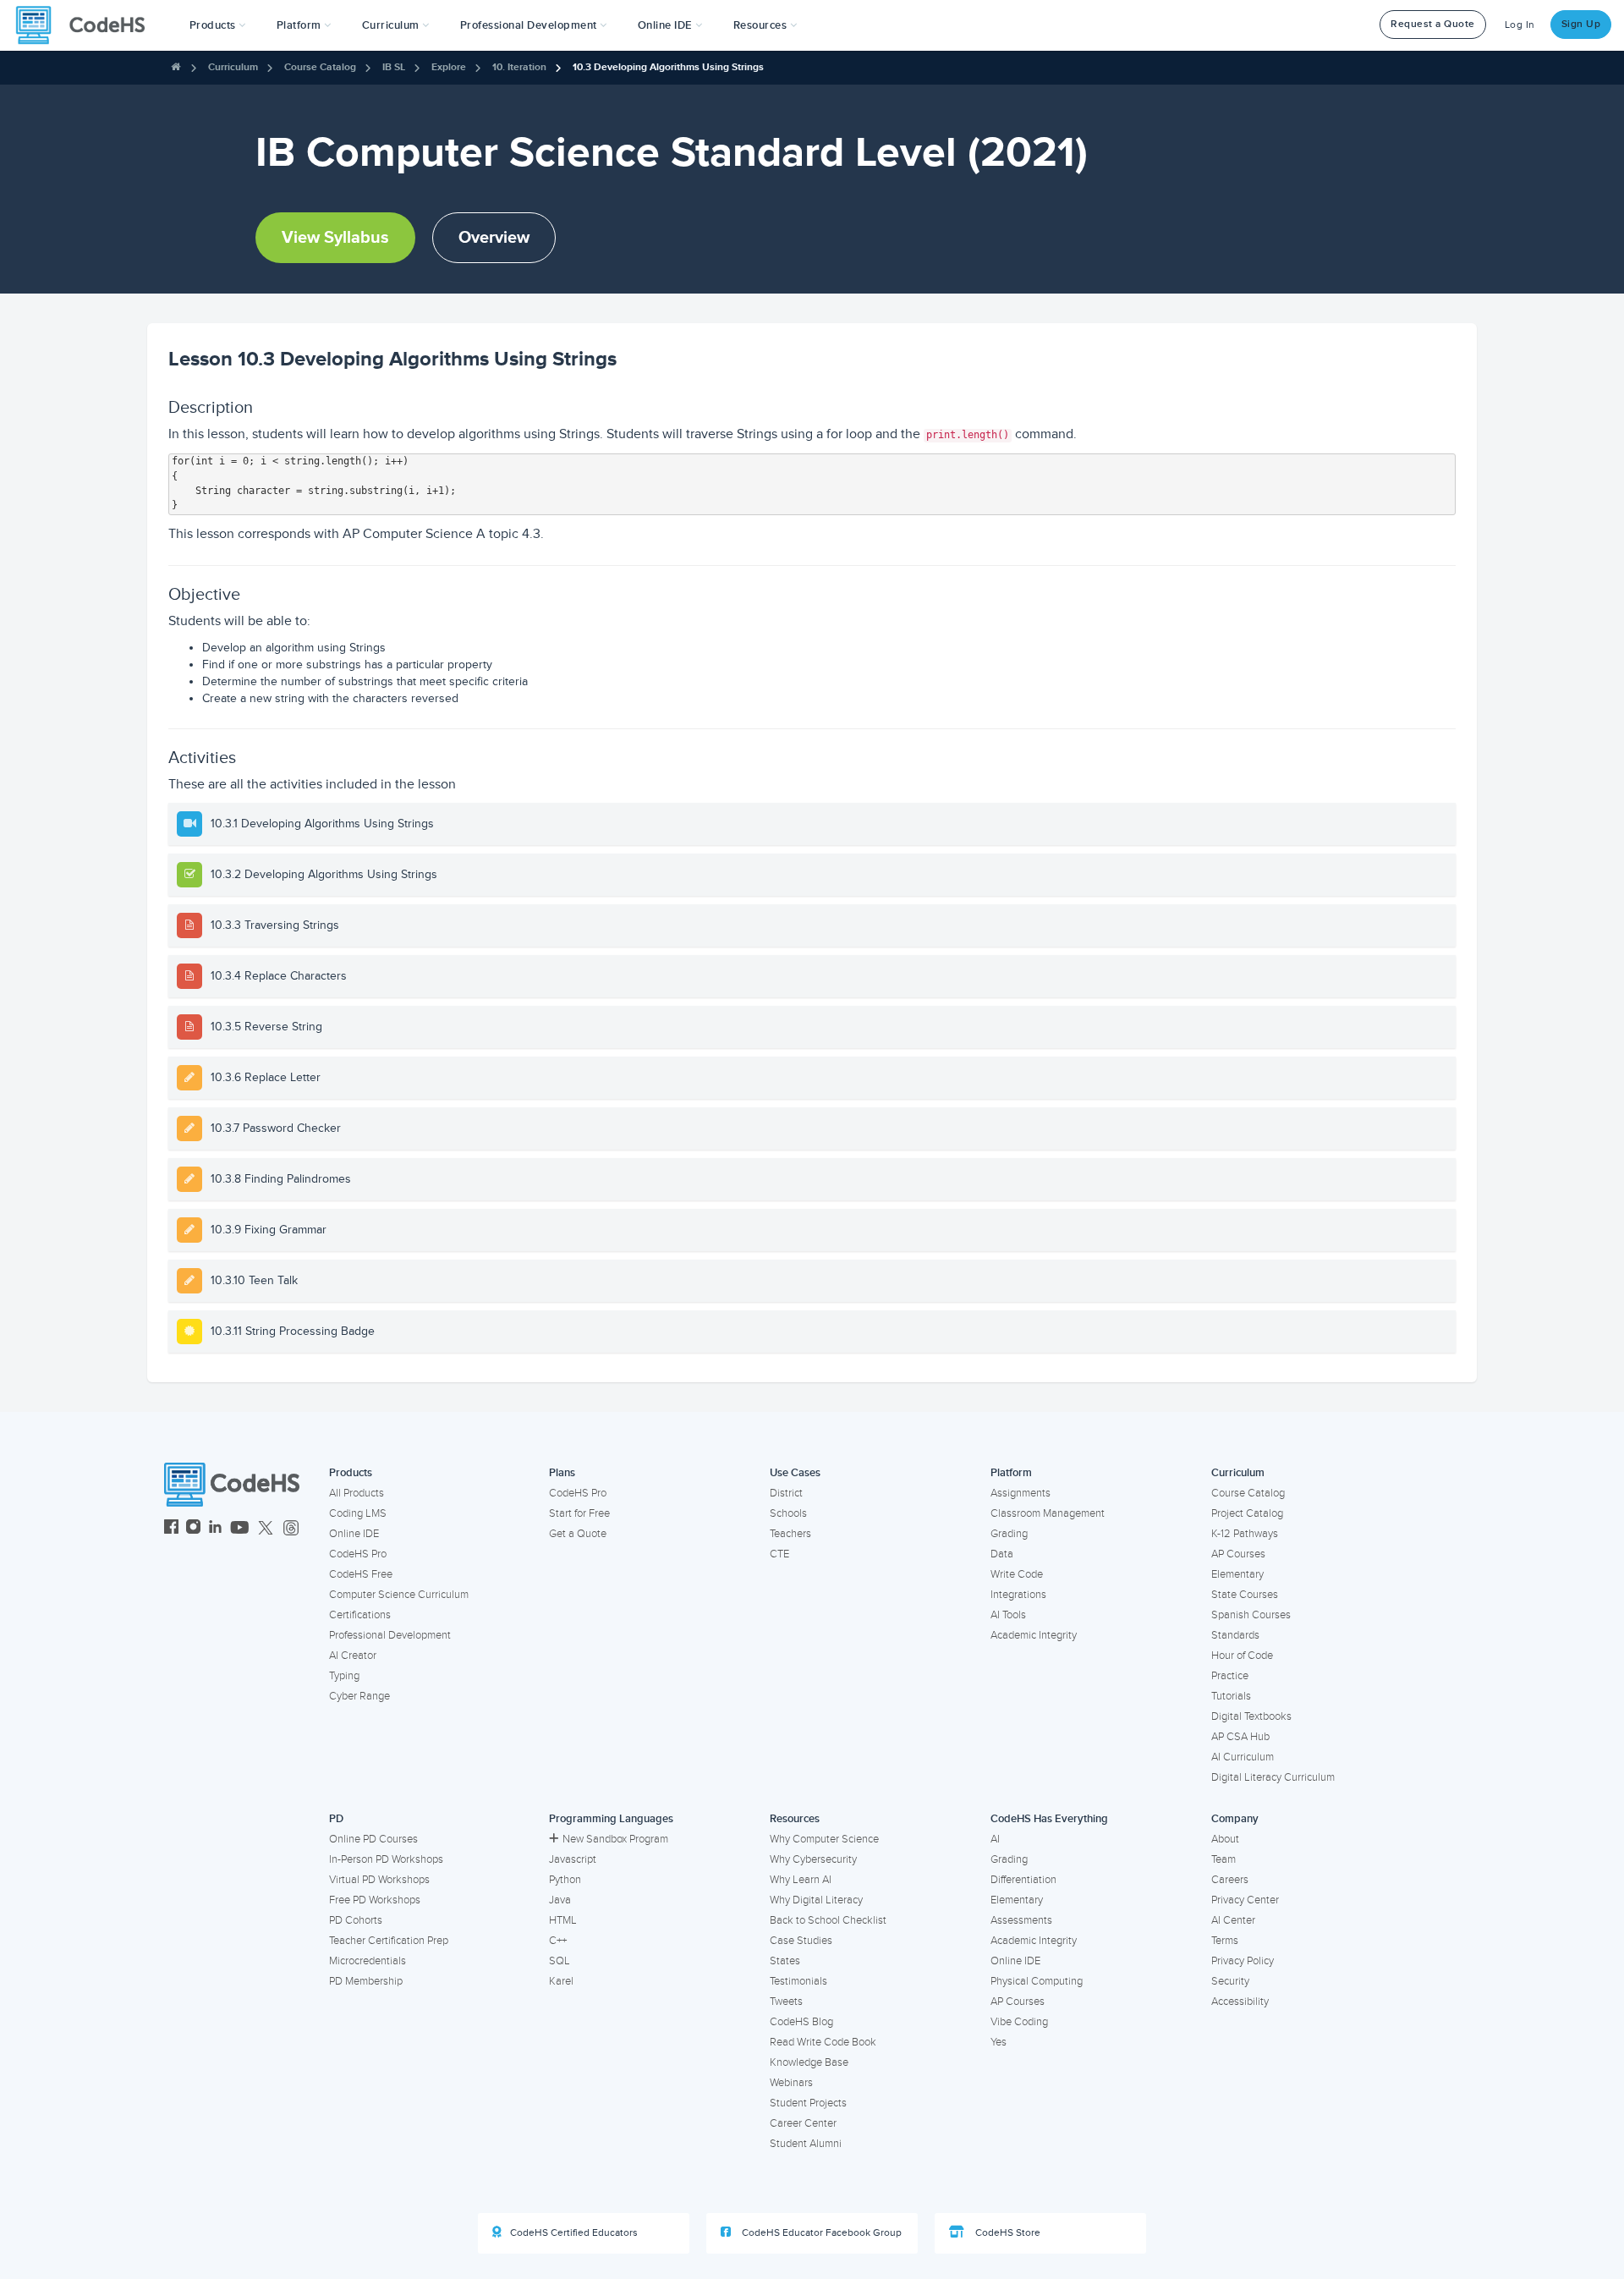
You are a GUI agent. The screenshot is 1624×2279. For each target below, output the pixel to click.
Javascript (573, 1859)
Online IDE (354, 1534)
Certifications (360, 1615)
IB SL (394, 67)
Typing (344, 1676)
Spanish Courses (1251, 1615)
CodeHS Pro (358, 1554)
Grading (1009, 1534)
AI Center (1233, 1920)
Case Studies (801, 1941)
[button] (218, 25)
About (1225, 1839)
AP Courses (1238, 1554)
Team (1223, 1859)
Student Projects (808, 2103)
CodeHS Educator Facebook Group (820, 2233)
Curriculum (233, 67)
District (786, 1493)
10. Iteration (519, 67)
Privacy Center (1245, 1900)
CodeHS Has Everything (1049, 1819)
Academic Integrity (1034, 1635)
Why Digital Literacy (816, 1900)
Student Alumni (806, 2144)
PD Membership (366, 1981)
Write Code (1017, 1574)
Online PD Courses (373, 1839)
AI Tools (1008, 1615)
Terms (1225, 1941)
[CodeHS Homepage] (87, 25)
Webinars (791, 2083)
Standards (1235, 1635)
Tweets (786, 2002)
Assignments (1020, 1493)
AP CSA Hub (1240, 1737)
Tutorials (1231, 1696)
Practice (1230, 1676)
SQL (560, 1961)
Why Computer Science (824, 1839)
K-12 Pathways (1245, 1534)
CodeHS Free (361, 1574)
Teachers (790, 1534)
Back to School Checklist (828, 1920)
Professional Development (390, 1635)
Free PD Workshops (375, 1900)
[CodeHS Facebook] (171, 1529)
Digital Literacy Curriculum (1273, 1777)
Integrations (1018, 1595)
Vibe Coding (1019, 2022)
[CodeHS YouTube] (240, 1529)
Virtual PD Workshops (379, 1880)
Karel (561, 1981)
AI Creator (353, 1656)
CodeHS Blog (801, 2022)
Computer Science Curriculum (399, 1595)
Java (560, 1900)
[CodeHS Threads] (291, 1529)
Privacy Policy (1243, 1961)
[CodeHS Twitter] (266, 1529)
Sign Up (1581, 24)
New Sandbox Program (615, 1839)
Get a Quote (578, 1534)
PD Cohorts (356, 1920)
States (785, 1961)
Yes (999, 2042)
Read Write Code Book (823, 2042)
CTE (779, 1554)
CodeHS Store (1007, 2233)
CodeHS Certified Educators (574, 2233)
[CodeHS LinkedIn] (215, 1529)
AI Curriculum (1243, 1757)
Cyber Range (359, 1696)
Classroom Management (1048, 1513)
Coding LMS (358, 1513)
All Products (357, 1493)
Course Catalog (320, 67)
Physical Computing (1037, 1981)
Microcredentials (368, 1961)
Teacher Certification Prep (389, 1941)
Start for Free (579, 1513)
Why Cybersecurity (813, 1859)
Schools (788, 1513)
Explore (449, 67)
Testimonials (798, 1981)
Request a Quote (1433, 24)
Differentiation (1023, 1880)
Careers (1230, 1880)
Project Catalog (1247, 1513)
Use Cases (795, 1473)
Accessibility (1240, 2002)
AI (995, 1839)
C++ (558, 1941)
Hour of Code (1242, 1656)
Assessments (1021, 1920)
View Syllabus (335, 238)
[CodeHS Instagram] (193, 1529)
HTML (563, 1920)
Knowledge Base (809, 2062)
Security (1230, 1981)
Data (1002, 1554)
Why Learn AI (801, 1880)
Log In (1520, 25)
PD (336, 1819)
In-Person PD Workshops (386, 1859)
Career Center (803, 2123)
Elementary (1237, 1574)
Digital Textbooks (1251, 1716)
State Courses (1245, 1595)
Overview (494, 238)
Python (565, 1880)
